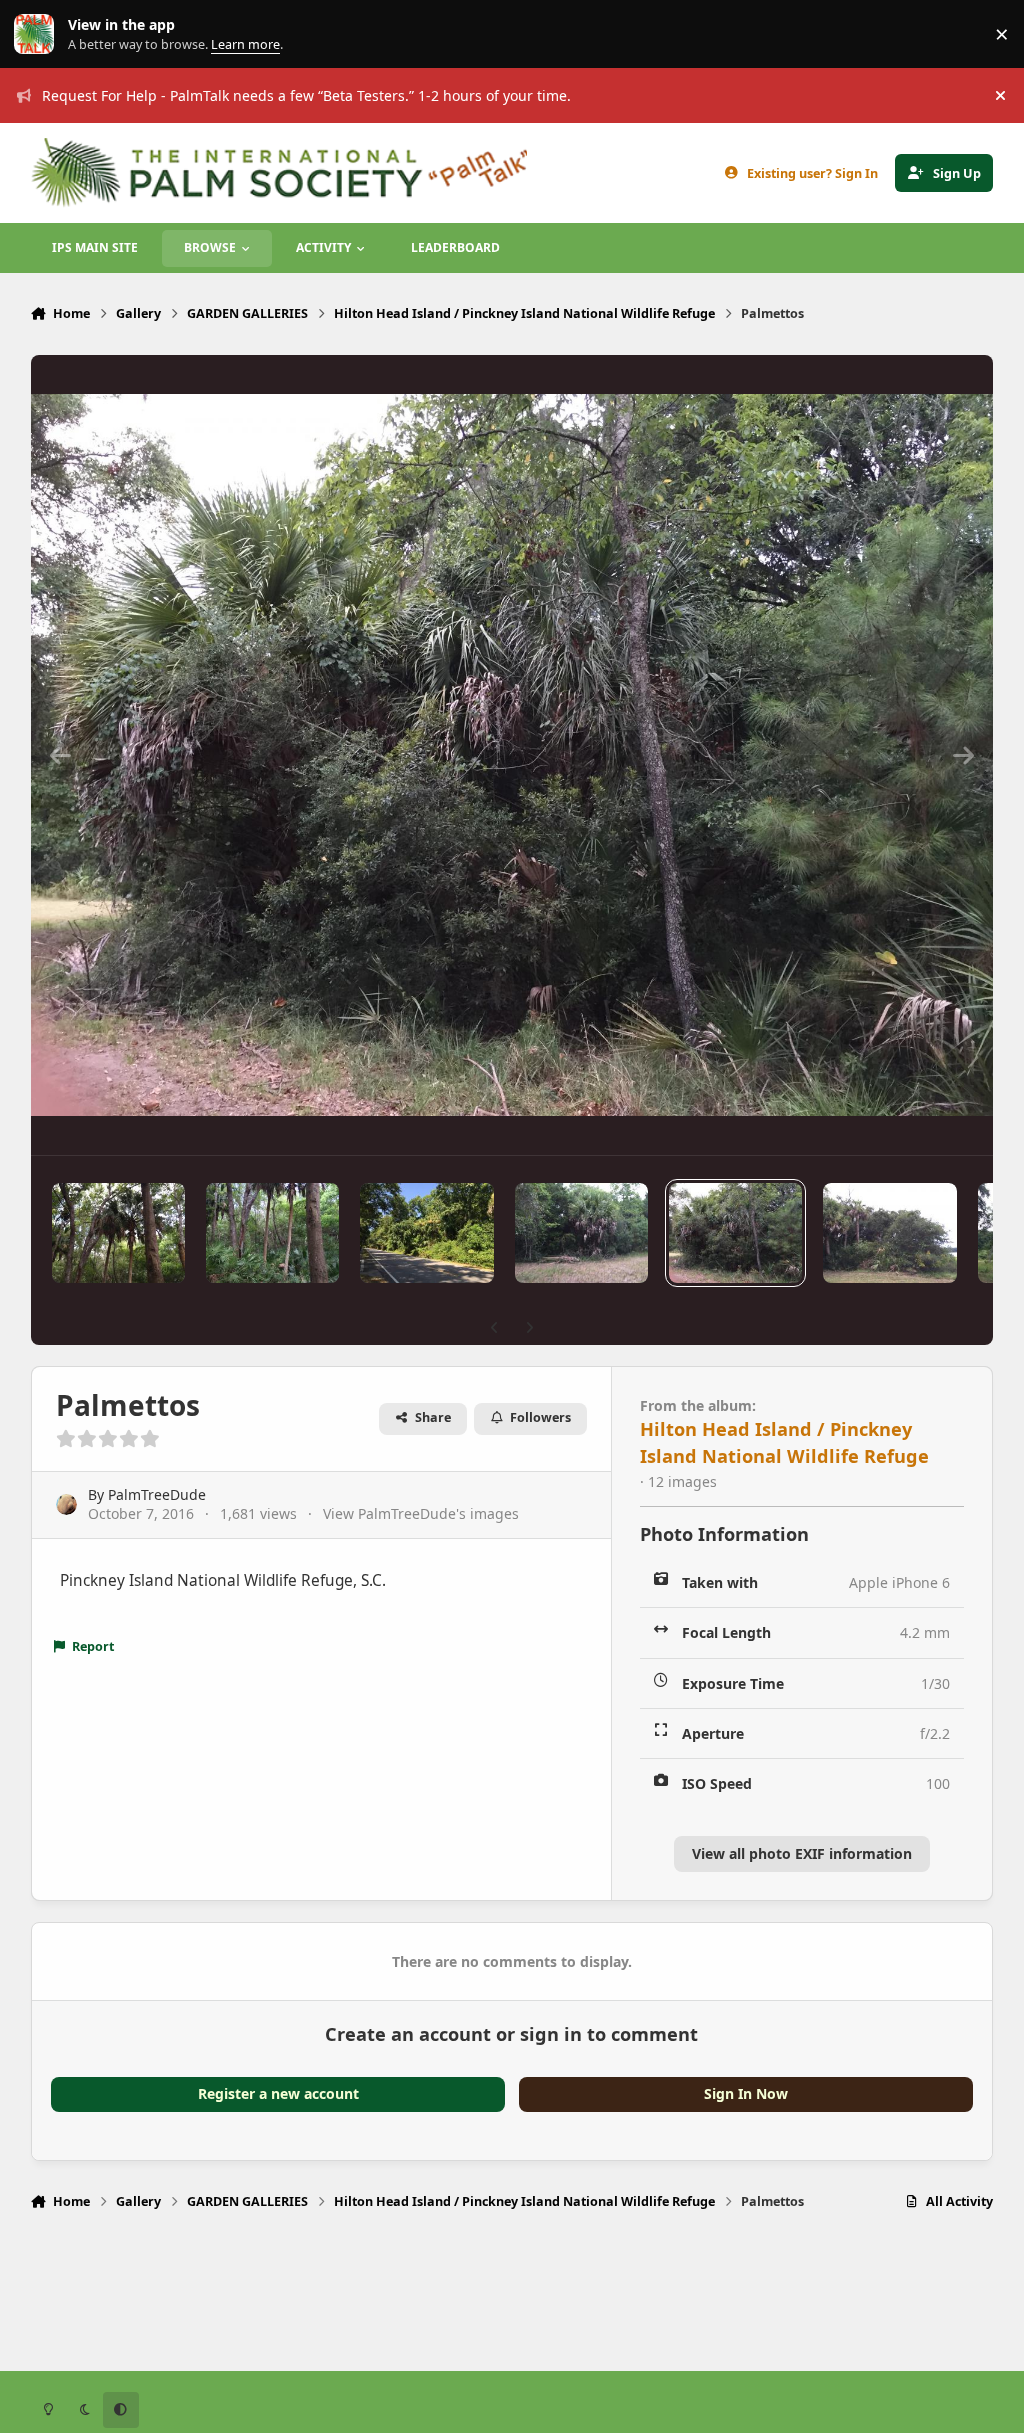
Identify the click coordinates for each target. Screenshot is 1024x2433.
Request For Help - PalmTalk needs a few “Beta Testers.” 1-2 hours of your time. (306, 95)
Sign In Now (746, 2093)
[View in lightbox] (512, 755)
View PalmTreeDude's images (421, 1513)
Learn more (38, 34)
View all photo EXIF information (802, 1853)
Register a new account (278, 2093)
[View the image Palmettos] (118, 1233)
